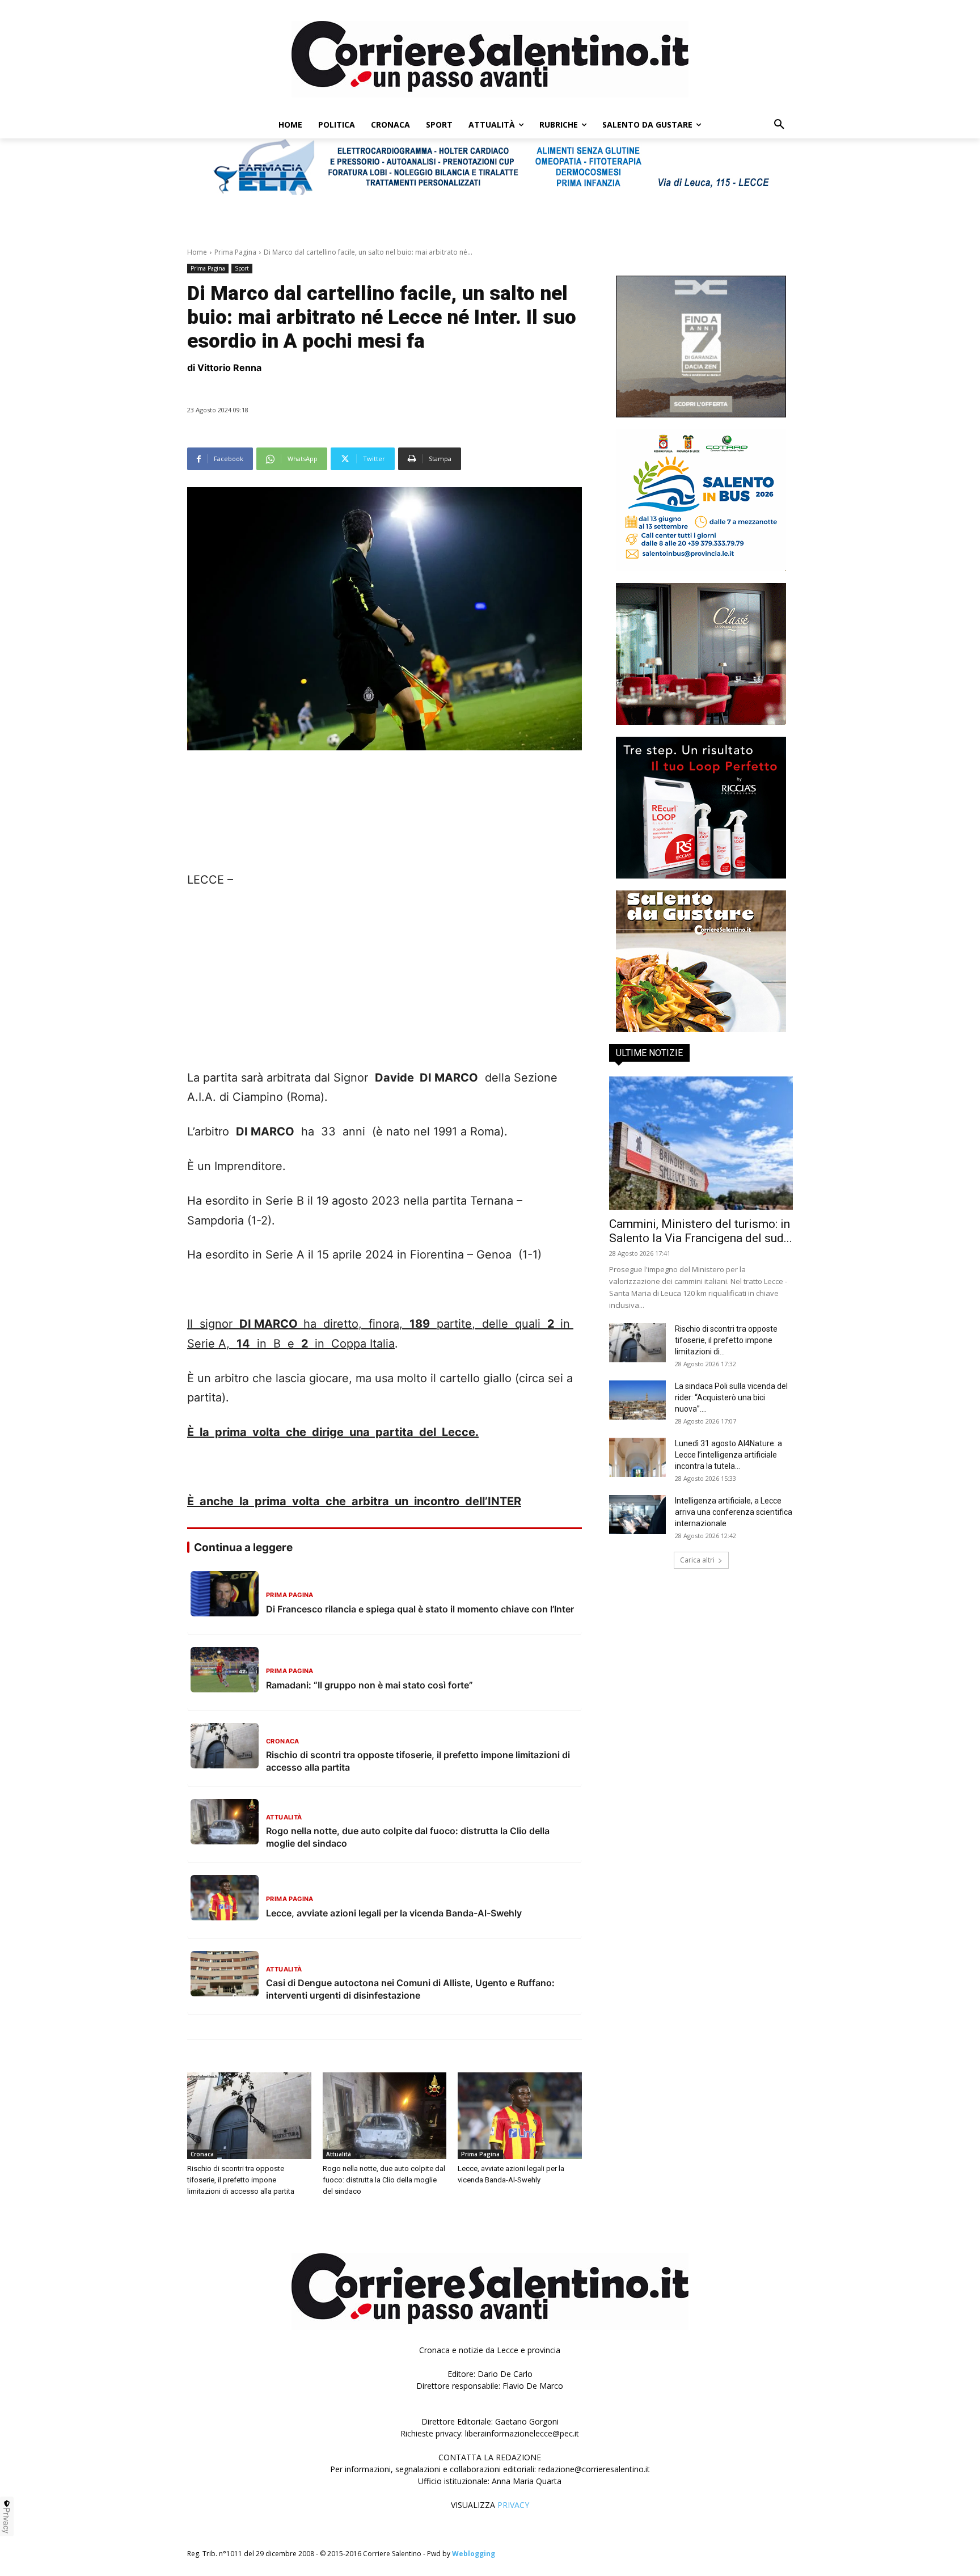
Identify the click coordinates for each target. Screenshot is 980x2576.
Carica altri (697, 1560)
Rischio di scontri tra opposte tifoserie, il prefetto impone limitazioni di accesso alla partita (241, 2180)
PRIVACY (513, 2505)
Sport (242, 268)
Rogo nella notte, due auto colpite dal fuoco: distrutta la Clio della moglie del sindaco (384, 2180)
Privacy (7, 2520)
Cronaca (202, 2154)
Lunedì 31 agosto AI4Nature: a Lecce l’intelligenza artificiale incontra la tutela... (728, 1455)
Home (197, 252)
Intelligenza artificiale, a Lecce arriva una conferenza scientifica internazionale (734, 1512)
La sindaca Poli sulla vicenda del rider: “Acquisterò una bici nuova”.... (731, 1397)
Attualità (339, 2154)
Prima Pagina (235, 252)
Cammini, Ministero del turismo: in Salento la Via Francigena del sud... (701, 1231)
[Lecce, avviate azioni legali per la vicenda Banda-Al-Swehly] (520, 2116)
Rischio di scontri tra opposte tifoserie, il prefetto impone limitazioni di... (726, 1340)
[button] (779, 125)
